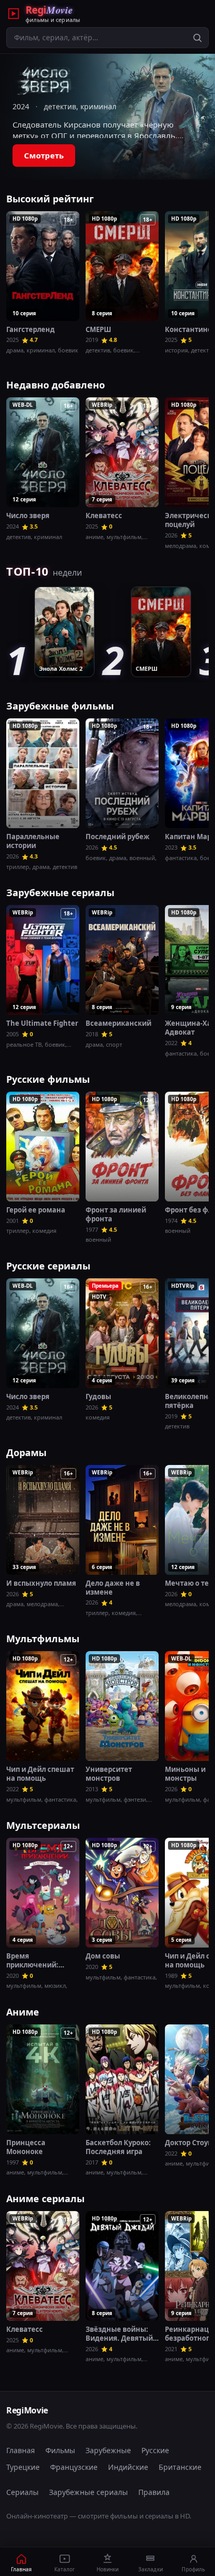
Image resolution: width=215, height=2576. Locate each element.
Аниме (23, 2012)
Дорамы (26, 1452)
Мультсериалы (43, 1825)
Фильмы (60, 2450)
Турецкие (23, 2467)
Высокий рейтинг (50, 199)
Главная (21, 2450)
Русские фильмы (48, 1079)
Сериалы (22, 2492)
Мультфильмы (43, 1639)
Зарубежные (108, 2450)
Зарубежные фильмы (60, 706)
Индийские (128, 2467)
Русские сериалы (48, 1266)
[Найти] (197, 38)
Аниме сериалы (45, 2199)
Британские (180, 2467)
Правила (154, 2492)
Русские (155, 2450)
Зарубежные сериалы (60, 892)
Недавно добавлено (56, 385)
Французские (74, 2467)
